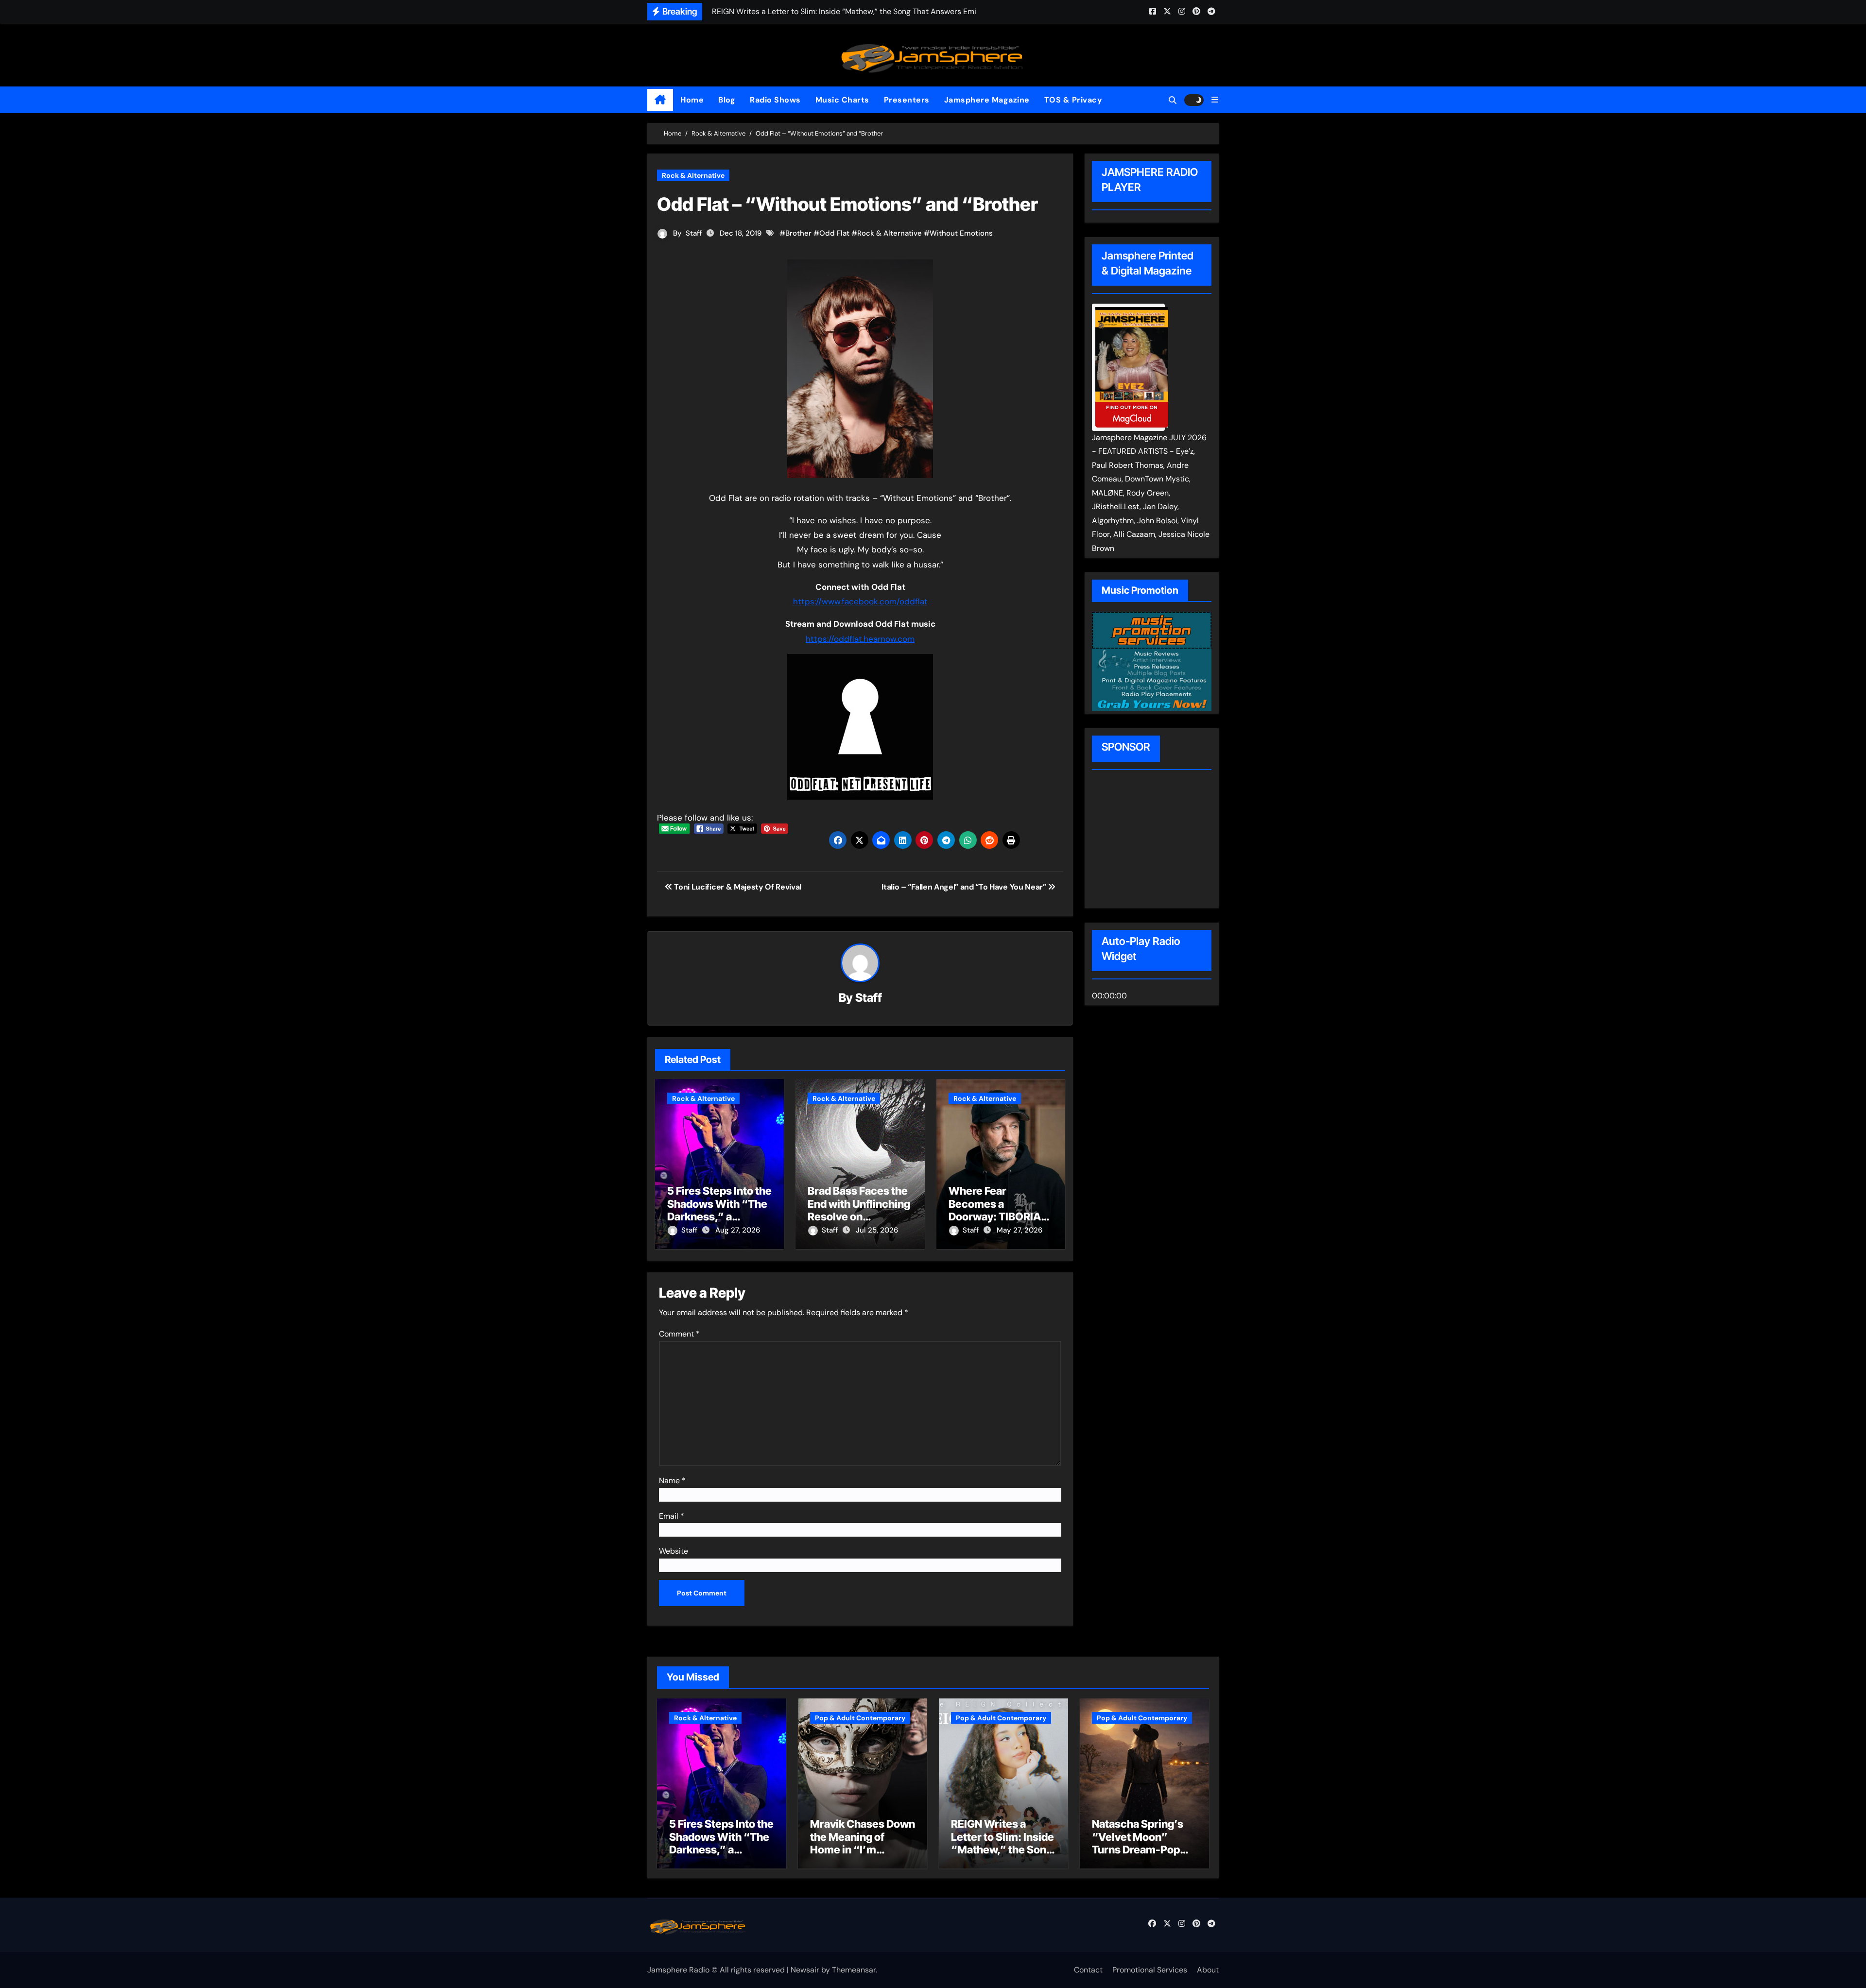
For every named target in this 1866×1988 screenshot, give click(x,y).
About (1208, 1970)
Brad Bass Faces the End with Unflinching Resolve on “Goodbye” (859, 1210)
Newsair (805, 1970)
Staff (694, 233)
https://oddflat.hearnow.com (860, 639)
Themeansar (854, 1970)
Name (672, 1481)
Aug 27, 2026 (738, 1230)
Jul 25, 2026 (877, 1230)
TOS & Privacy (1073, 100)
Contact (1088, 1970)
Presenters (907, 100)
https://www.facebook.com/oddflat (860, 601)
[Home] (660, 100)
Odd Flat (834, 233)
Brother (798, 233)
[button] (1215, 100)
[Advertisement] (1154, 840)
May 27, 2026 (1019, 1230)
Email (672, 1516)
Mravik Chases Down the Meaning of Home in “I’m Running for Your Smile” (863, 1850)
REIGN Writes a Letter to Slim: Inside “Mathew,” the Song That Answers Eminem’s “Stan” (1002, 1850)
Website (674, 1551)
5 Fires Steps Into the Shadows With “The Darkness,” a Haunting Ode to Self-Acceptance (719, 1217)
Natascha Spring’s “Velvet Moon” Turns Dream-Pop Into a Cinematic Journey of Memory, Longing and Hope (1142, 1856)
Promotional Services (1150, 1970)
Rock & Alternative (693, 175)
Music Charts (842, 100)
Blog (727, 100)
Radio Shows (775, 100)
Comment (679, 1334)
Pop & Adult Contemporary (860, 1718)
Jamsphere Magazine (987, 100)
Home (692, 100)
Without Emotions (961, 233)
